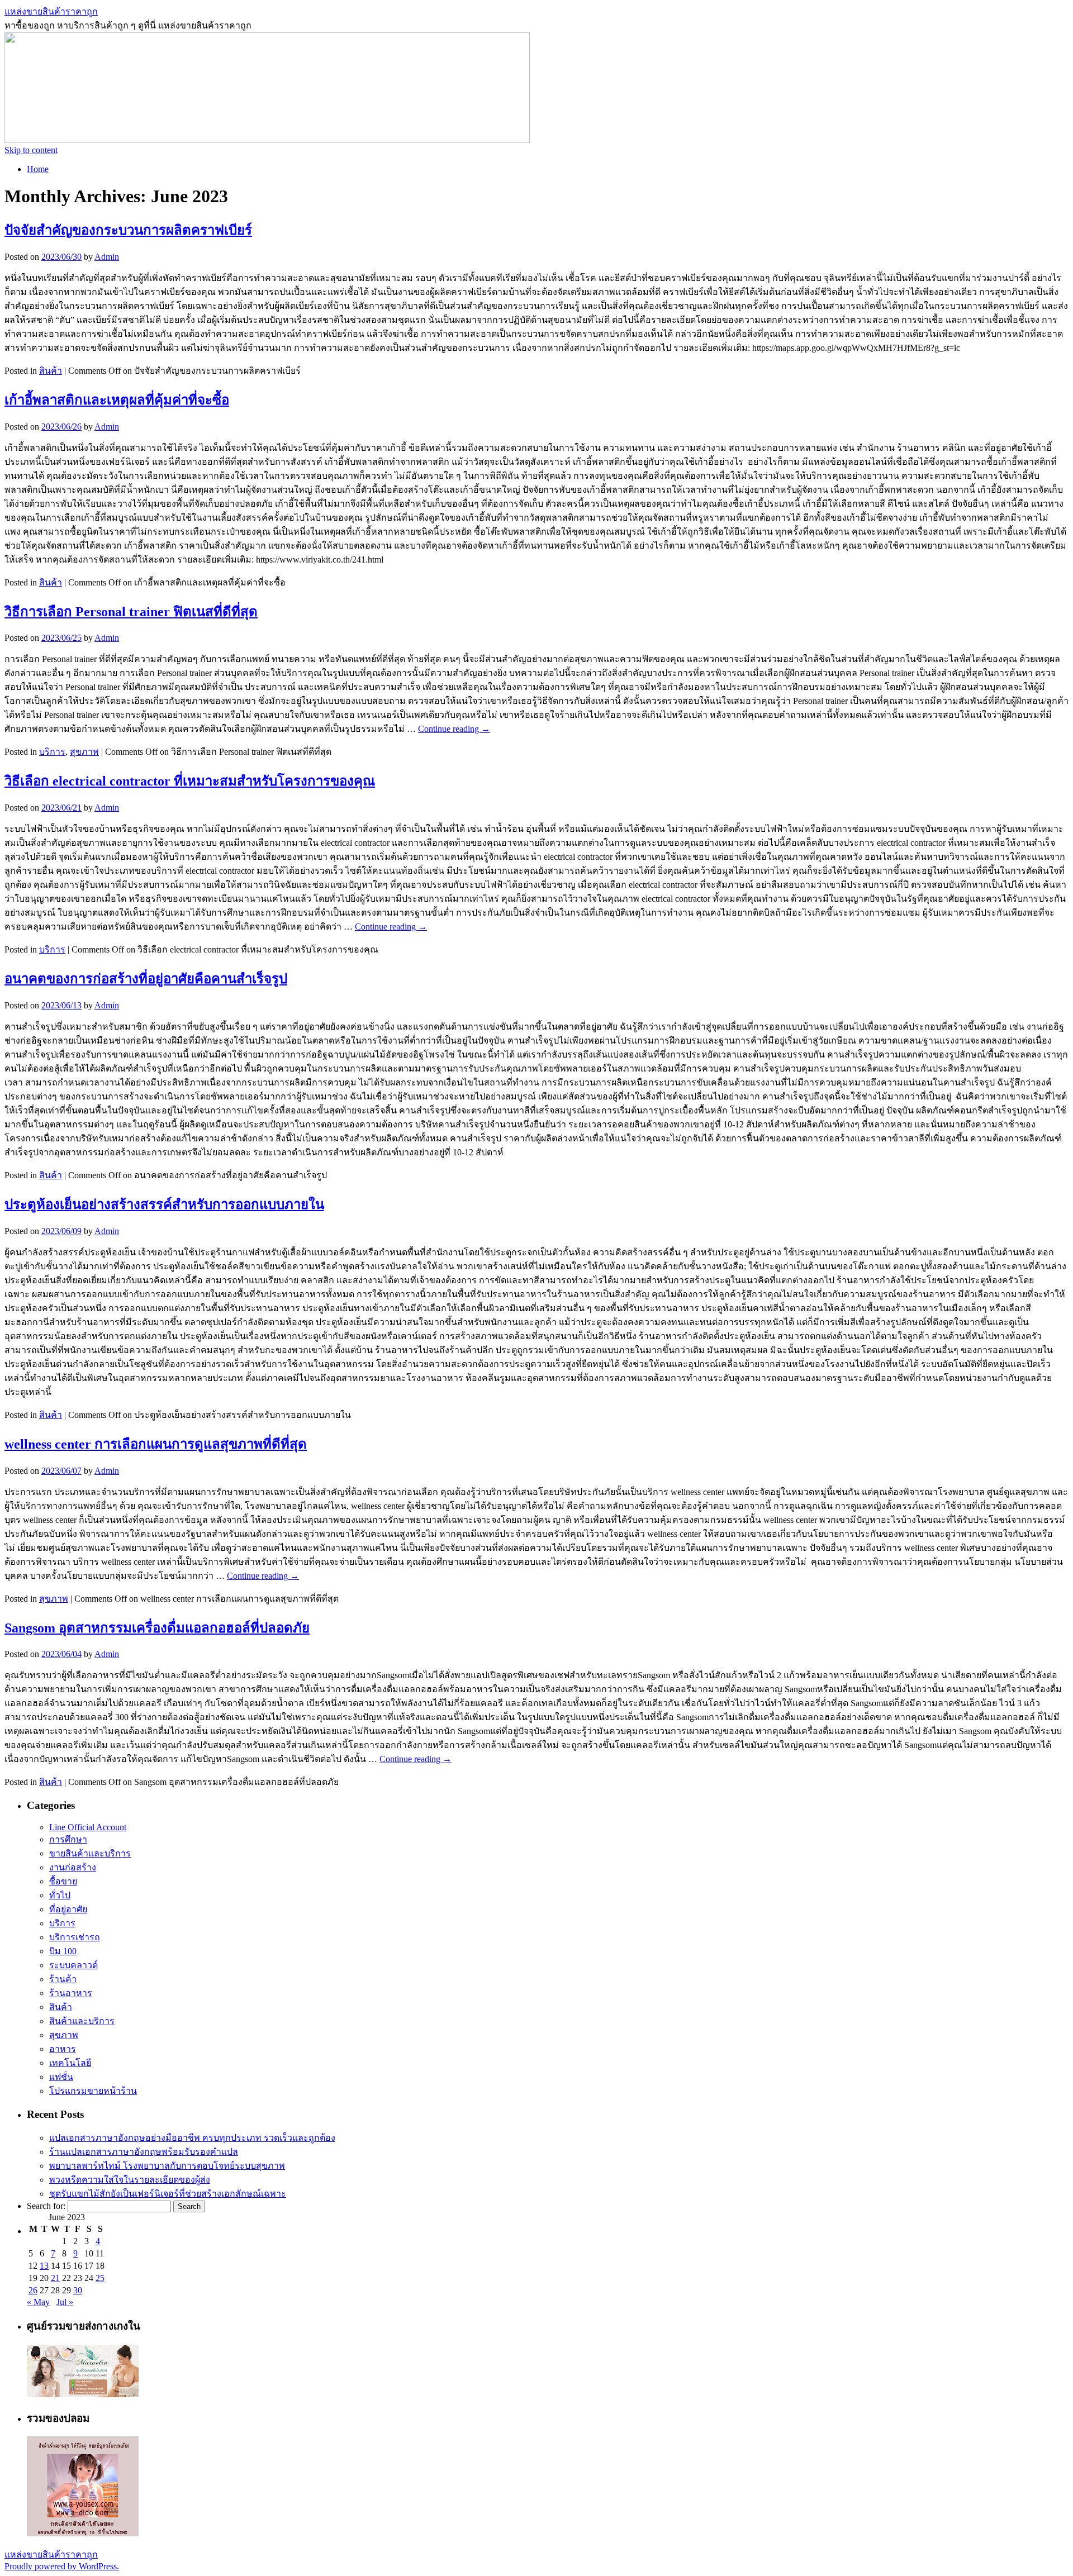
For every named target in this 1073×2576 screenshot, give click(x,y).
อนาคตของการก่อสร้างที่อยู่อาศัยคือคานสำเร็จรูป (146, 979)
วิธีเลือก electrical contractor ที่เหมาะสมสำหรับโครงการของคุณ (190, 781)
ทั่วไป (60, 1895)
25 (100, 2278)
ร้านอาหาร (71, 1993)
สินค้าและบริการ (82, 2021)
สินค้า (51, 371)
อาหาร (63, 2049)
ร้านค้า (63, 1979)
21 (55, 2278)
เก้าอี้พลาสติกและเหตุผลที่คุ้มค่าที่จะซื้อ (117, 400)
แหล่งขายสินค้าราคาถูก (51, 11)
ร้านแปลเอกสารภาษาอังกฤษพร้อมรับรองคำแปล (144, 2152)
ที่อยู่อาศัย (68, 1909)
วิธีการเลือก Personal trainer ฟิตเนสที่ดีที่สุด (131, 612)
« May (38, 2302)
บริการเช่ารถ (75, 1937)
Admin (107, 257)
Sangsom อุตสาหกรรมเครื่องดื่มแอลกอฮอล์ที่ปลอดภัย (157, 1628)
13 (44, 2266)
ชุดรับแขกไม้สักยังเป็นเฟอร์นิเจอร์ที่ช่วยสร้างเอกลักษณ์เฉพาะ (168, 2194)
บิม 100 (63, 1951)
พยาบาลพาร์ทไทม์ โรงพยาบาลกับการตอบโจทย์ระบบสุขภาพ (167, 2166)
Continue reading (454, 729)
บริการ (52, 752)
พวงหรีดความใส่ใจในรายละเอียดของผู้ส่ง (130, 2180)
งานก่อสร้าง (73, 1867)
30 (78, 2290)
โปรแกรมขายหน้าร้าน (93, 2091)
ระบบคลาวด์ (73, 1965)
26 (33, 2290)
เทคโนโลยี (70, 2063)
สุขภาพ (84, 752)
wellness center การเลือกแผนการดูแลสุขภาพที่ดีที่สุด (156, 1444)
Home (38, 169)
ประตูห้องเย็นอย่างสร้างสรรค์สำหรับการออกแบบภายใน (164, 1204)
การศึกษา (68, 1839)
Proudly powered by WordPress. (62, 2566)
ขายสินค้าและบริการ (90, 1853)
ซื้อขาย (63, 1881)
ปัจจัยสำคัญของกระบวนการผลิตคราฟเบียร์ (128, 230)
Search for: (46, 2206)
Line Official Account (88, 1827)
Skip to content (31, 150)
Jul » (65, 2302)
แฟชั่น (61, 2077)
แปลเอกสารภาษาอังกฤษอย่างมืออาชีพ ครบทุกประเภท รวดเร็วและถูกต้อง (192, 2138)
